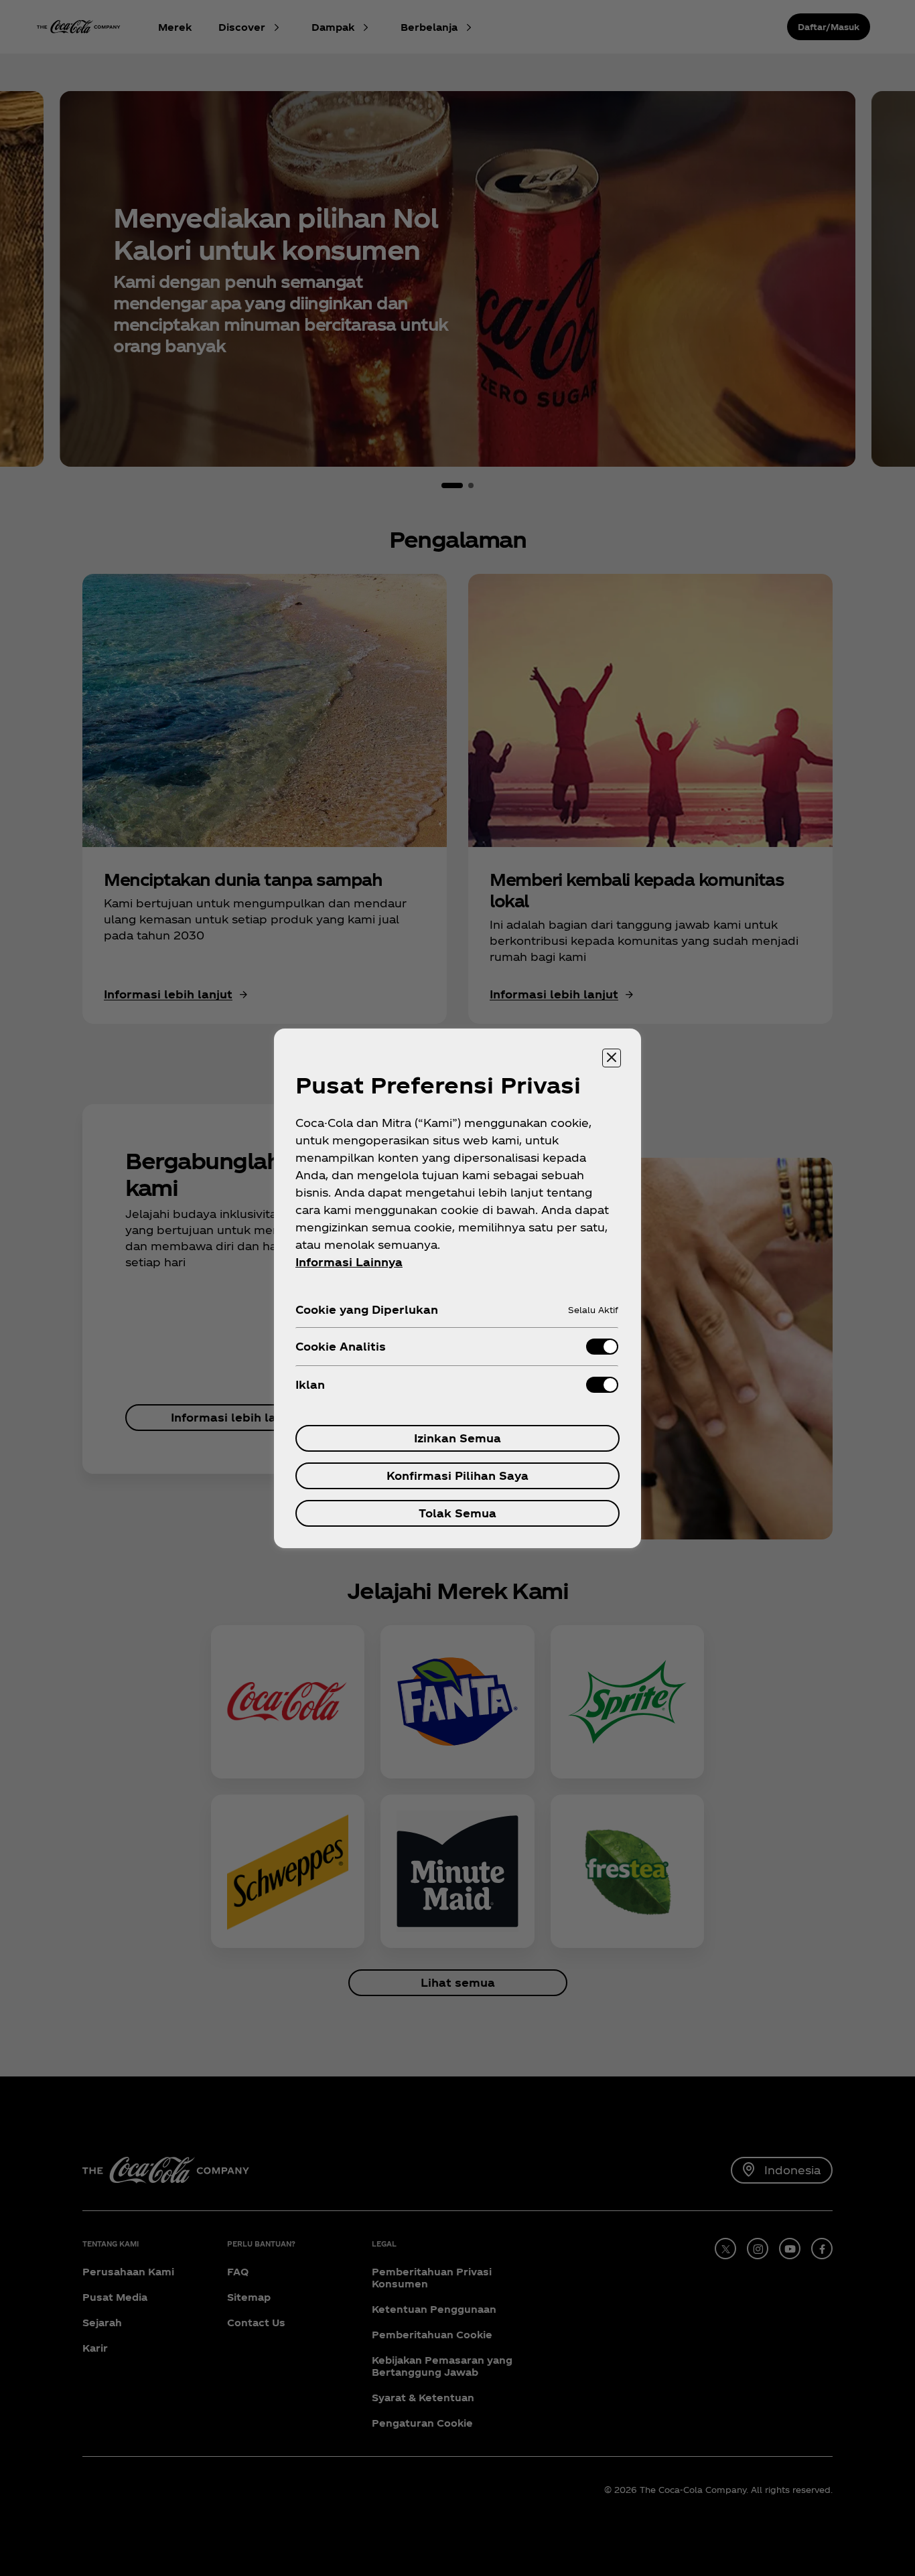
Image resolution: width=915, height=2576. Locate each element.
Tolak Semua (457, 1513)
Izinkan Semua (457, 1438)
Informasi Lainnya (349, 1262)
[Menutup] (612, 1058)
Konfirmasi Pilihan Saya (457, 1475)
